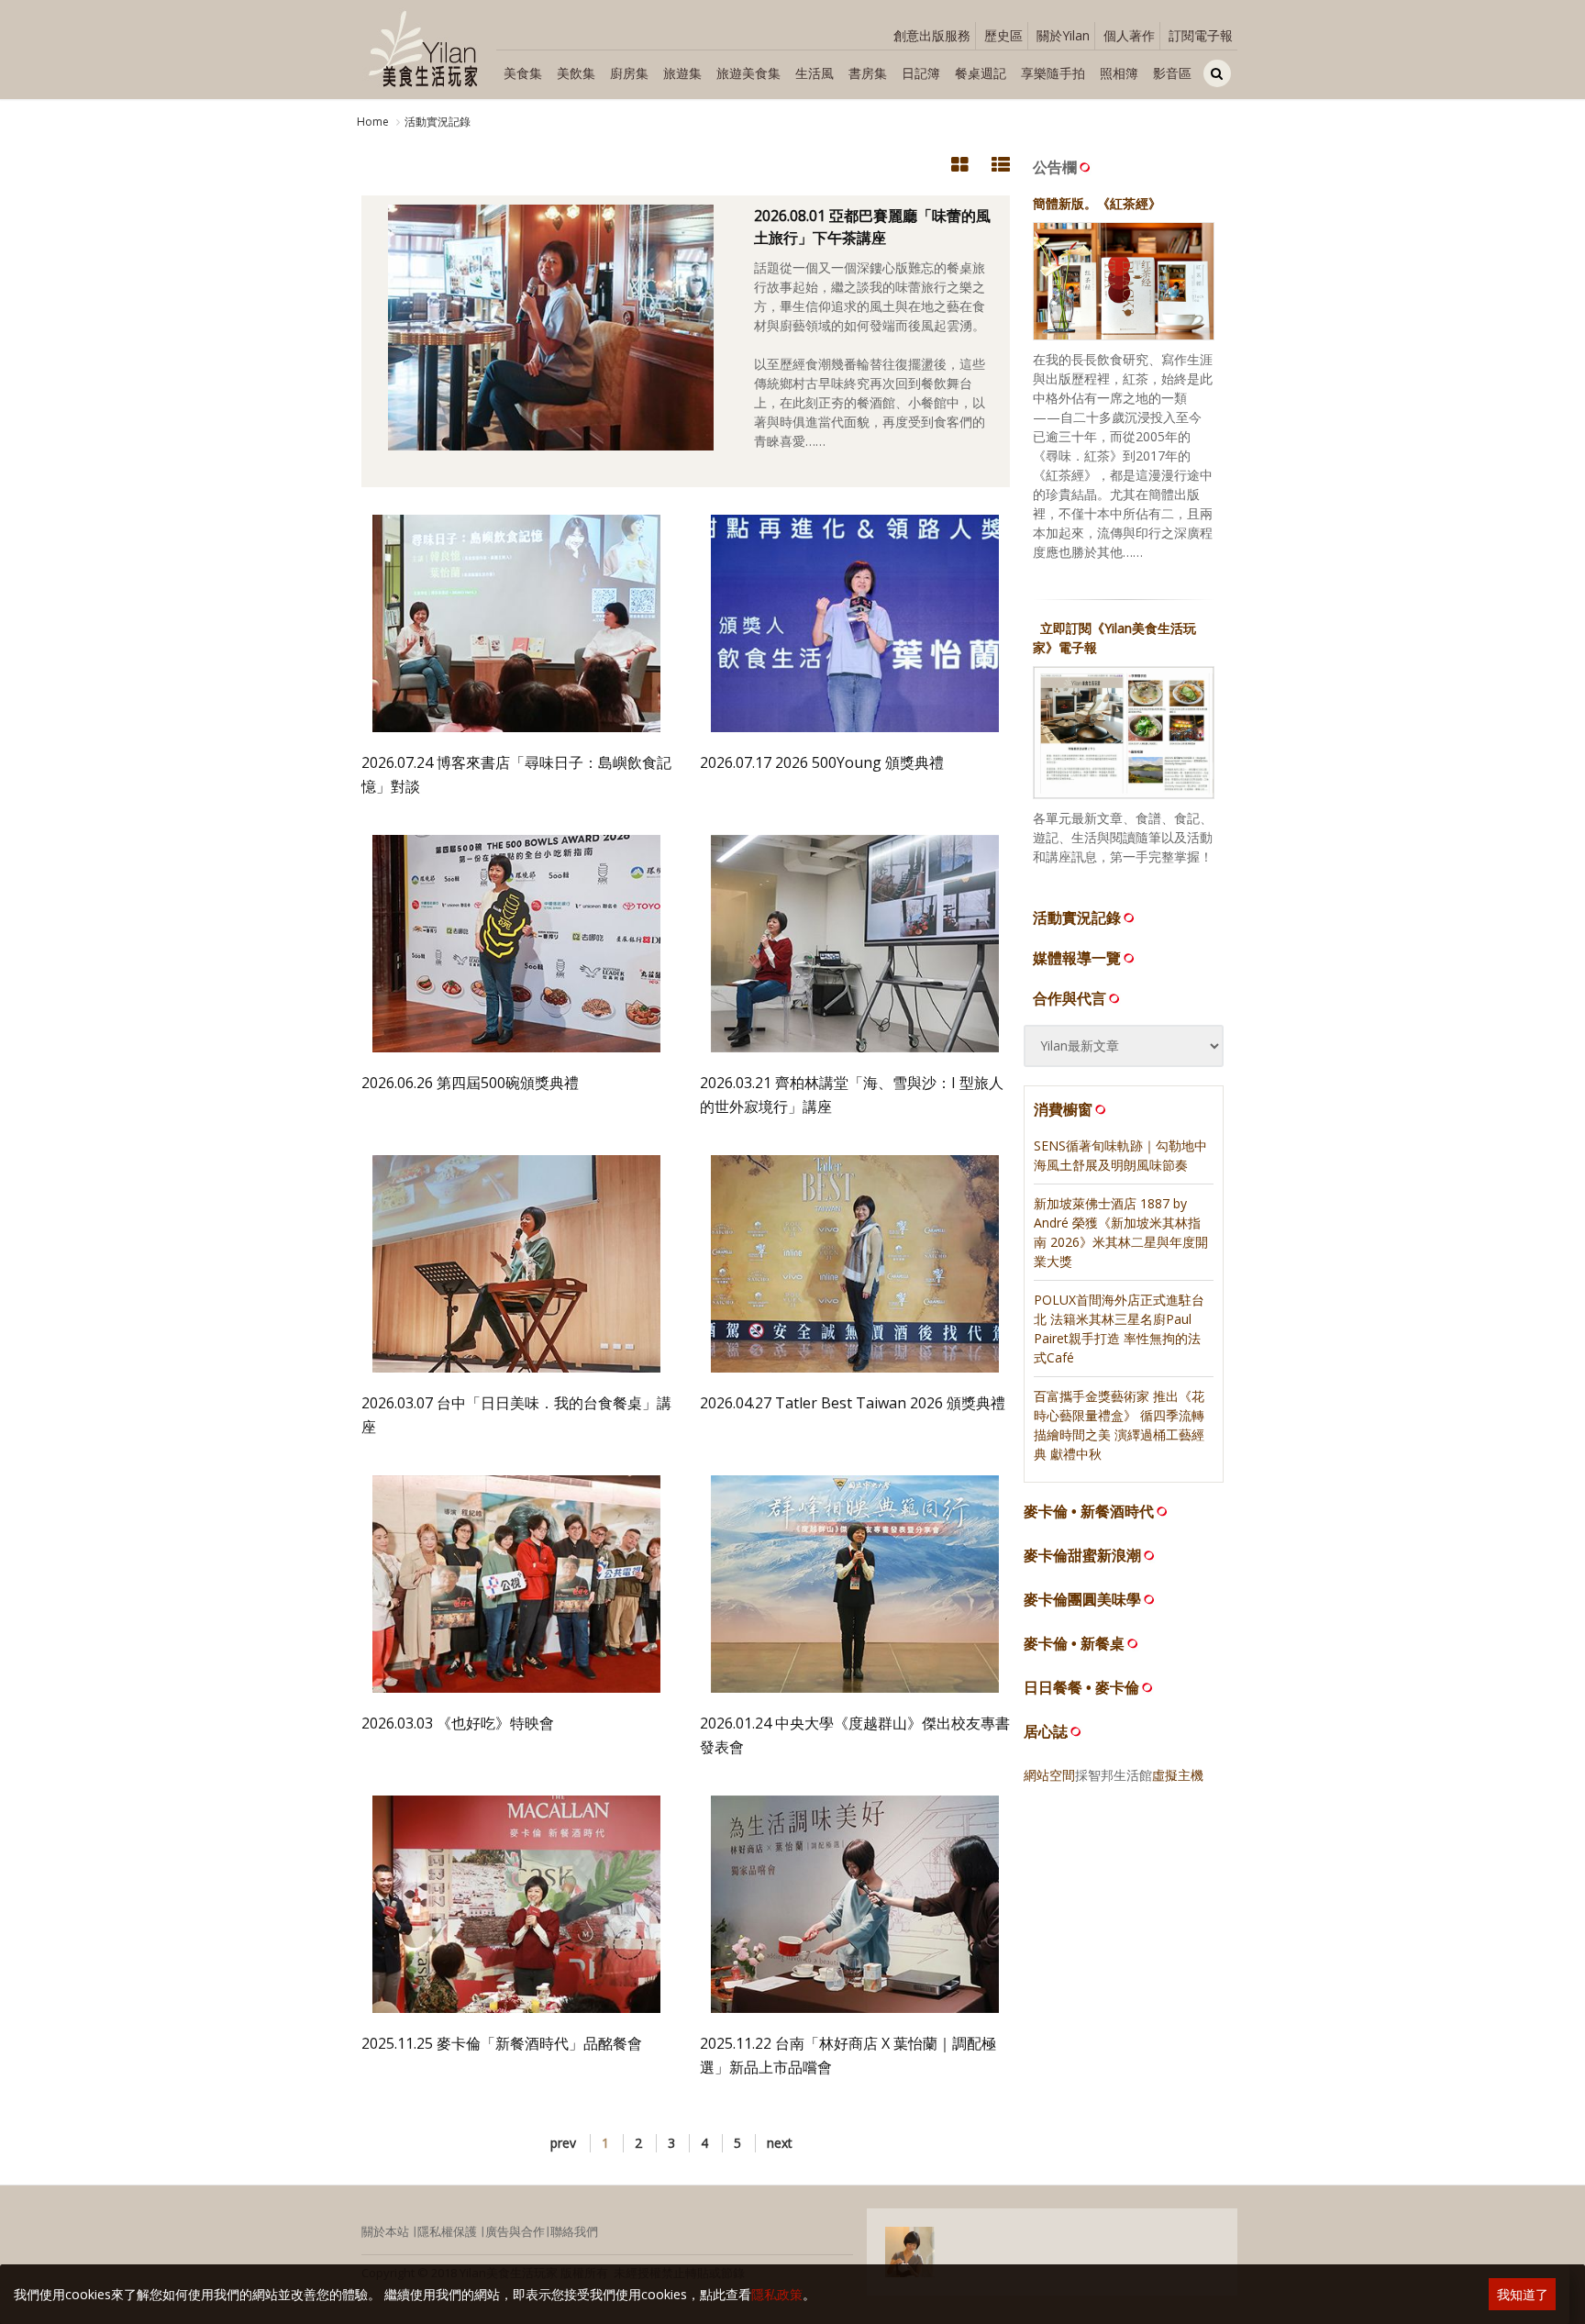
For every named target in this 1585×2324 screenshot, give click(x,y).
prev (563, 2143)
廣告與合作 (515, 2231)
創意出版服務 (932, 35)
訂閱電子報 (1201, 35)
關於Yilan (1063, 35)
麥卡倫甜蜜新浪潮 (1082, 1556)
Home (373, 122)
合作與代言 (1070, 998)
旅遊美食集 (748, 73)
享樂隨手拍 (1053, 73)
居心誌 (1046, 1732)
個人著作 (1129, 35)
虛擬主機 (1178, 1775)
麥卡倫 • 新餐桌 (1074, 1644)
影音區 (1172, 73)
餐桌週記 (981, 73)
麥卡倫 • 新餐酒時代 (1089, 1512)
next (780, 2143)
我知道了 (1523, 2294)
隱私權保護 (447, 2231)
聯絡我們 (574, 2231)
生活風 (815, 73)
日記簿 (921, 73)
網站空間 (1049, 1775)
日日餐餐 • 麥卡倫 (1081, 1688)
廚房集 (629, 73)
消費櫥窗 (1063, 1109)
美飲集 (576, 73)
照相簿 (1119, 73)
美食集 (523, 73)
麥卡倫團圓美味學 (1082, 1600)
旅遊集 (682, 73)
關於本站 (385, 2231)
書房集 (868, 73)
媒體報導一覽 (1077, 958)
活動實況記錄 (438, 122)
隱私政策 (777, 2294)
